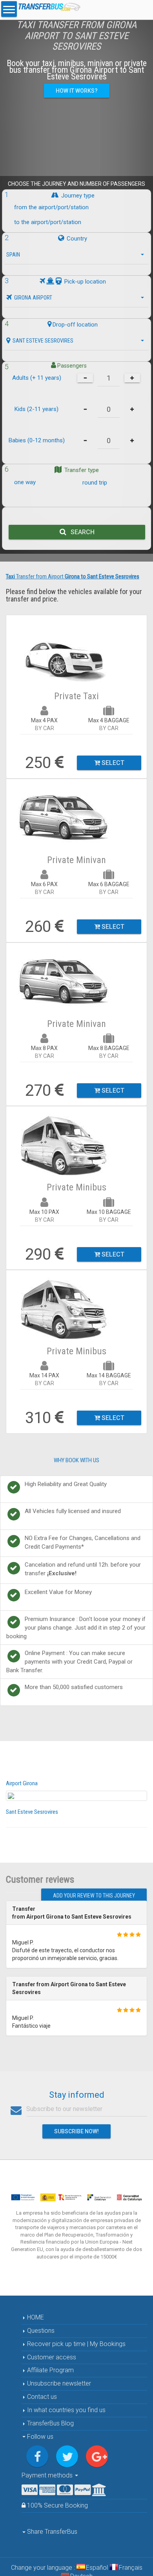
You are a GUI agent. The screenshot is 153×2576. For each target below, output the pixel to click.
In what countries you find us (66, 2410)
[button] (76, 255)
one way (25, 482)
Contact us (41, 2397)
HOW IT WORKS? (77, 91)
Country (76, 239)
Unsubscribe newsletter (58, 2383)
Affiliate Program (50, 2370)
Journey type (77, 196)
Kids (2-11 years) (36, 409)
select (112, 763)
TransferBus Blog (50, 2423)
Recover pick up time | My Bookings (76, 2344)
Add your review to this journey (94, 1896)
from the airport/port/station (51, 207)
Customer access (51, 2357)
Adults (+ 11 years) (37, 378)
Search (81, 532)
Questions (40, 2331)
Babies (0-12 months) (37, 440)
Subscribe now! (76, 2131)
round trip (95, 483)
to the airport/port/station (48, 223)
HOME (35, 2317)
